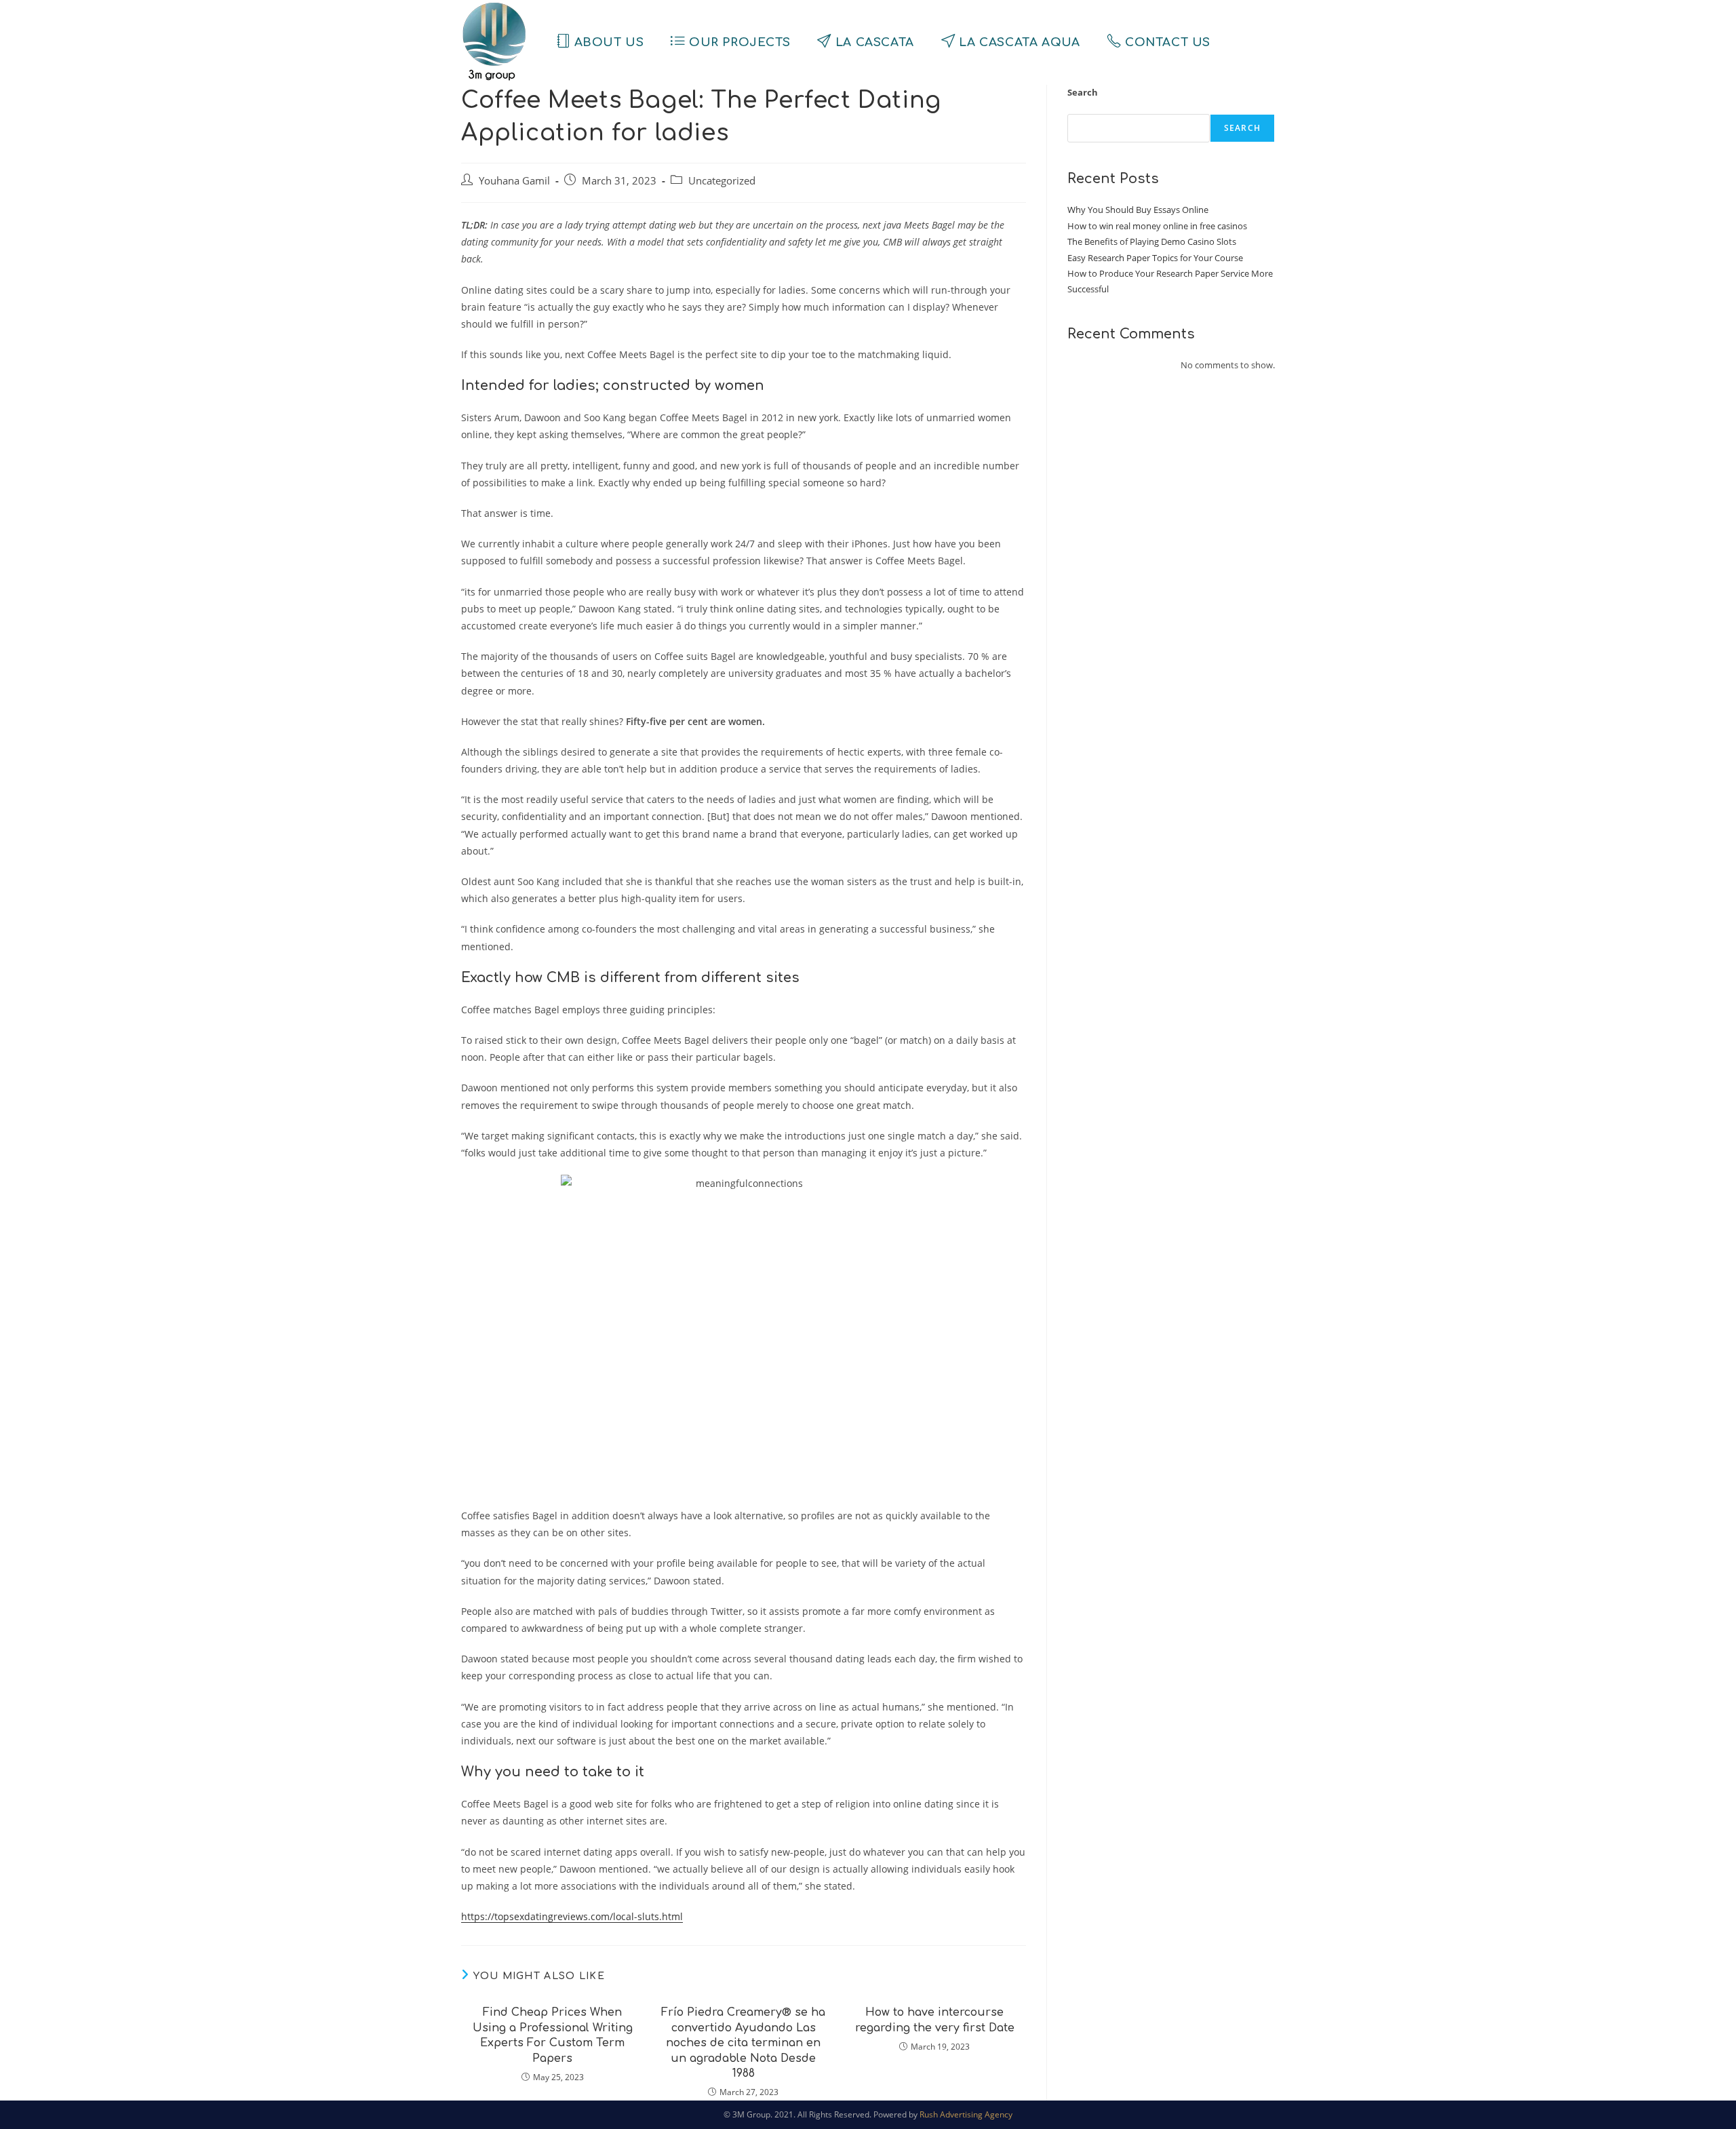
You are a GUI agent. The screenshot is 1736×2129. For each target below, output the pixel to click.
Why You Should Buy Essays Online (1138, 210)
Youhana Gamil (514, 181)
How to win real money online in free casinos (1157, 226)
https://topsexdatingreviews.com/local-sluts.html (572, 1916)
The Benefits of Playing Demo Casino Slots (1152, 241)
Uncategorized (722, 181)
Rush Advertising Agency (966, 2114)
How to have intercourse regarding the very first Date (935, 2020)
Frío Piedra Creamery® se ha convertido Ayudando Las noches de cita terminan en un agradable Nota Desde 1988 (743, 2043)
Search (1083, 92)
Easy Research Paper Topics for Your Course (1155, 258)
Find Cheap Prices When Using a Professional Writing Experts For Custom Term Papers (553, 2035)
